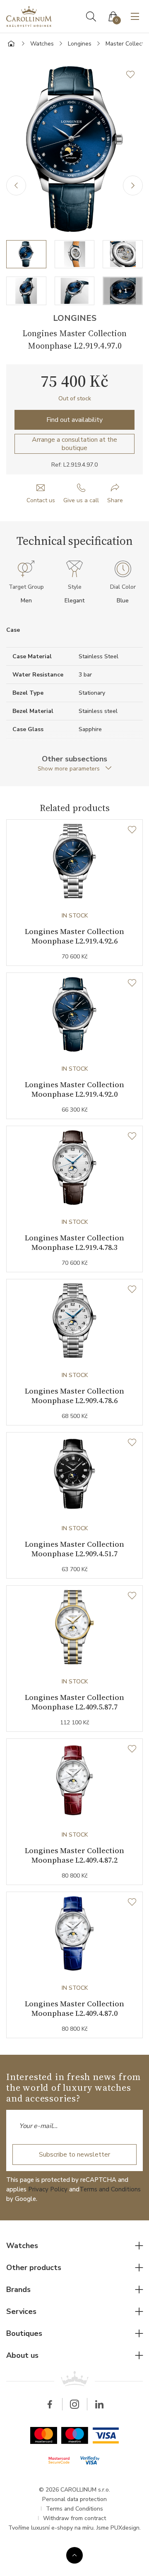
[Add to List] (135, 75)
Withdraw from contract (74, 2518)
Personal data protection (74, 2499)
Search (91, 17)
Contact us (41, 500)
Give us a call (81, 500)
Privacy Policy (48, 2189)
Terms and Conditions (110, 2189)
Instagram (74, 2404)
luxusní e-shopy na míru (62, 2528)
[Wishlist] (132, 830)
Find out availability (74, 420)
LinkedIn (99, 2404)
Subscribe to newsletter (74, 2155)
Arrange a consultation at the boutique (74, 444)
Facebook (50, 2404)
